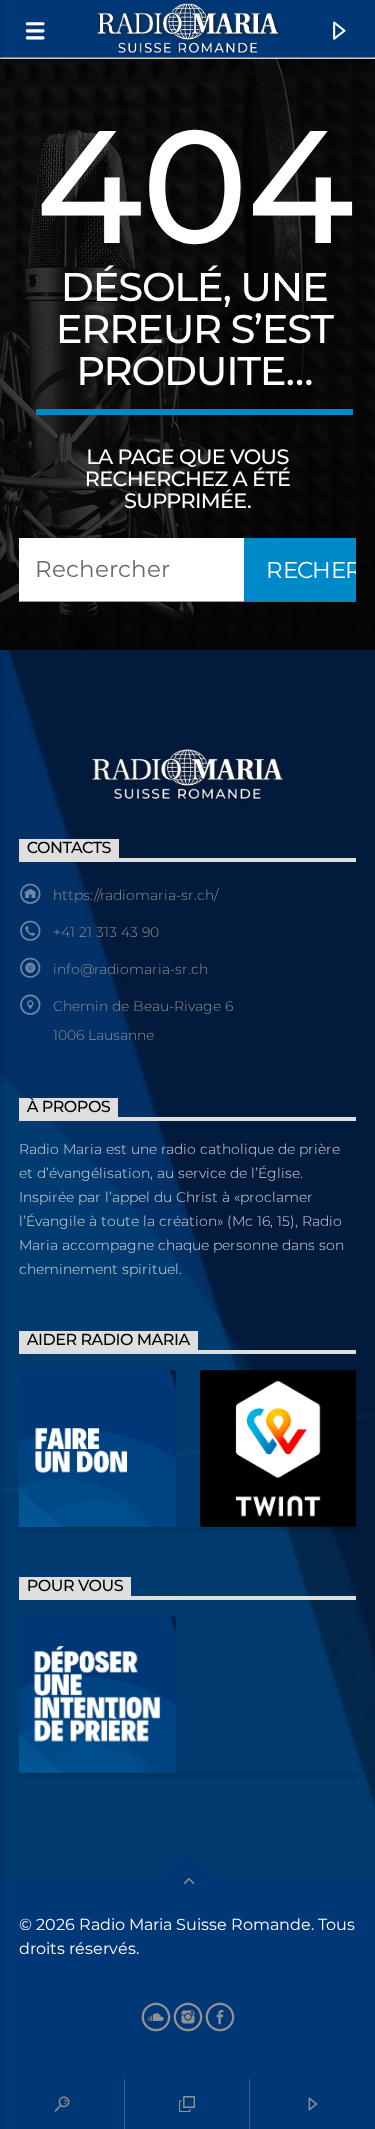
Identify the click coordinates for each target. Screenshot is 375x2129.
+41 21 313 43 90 (106, 932)
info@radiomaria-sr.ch (130, 969)
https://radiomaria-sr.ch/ (135, 895)
